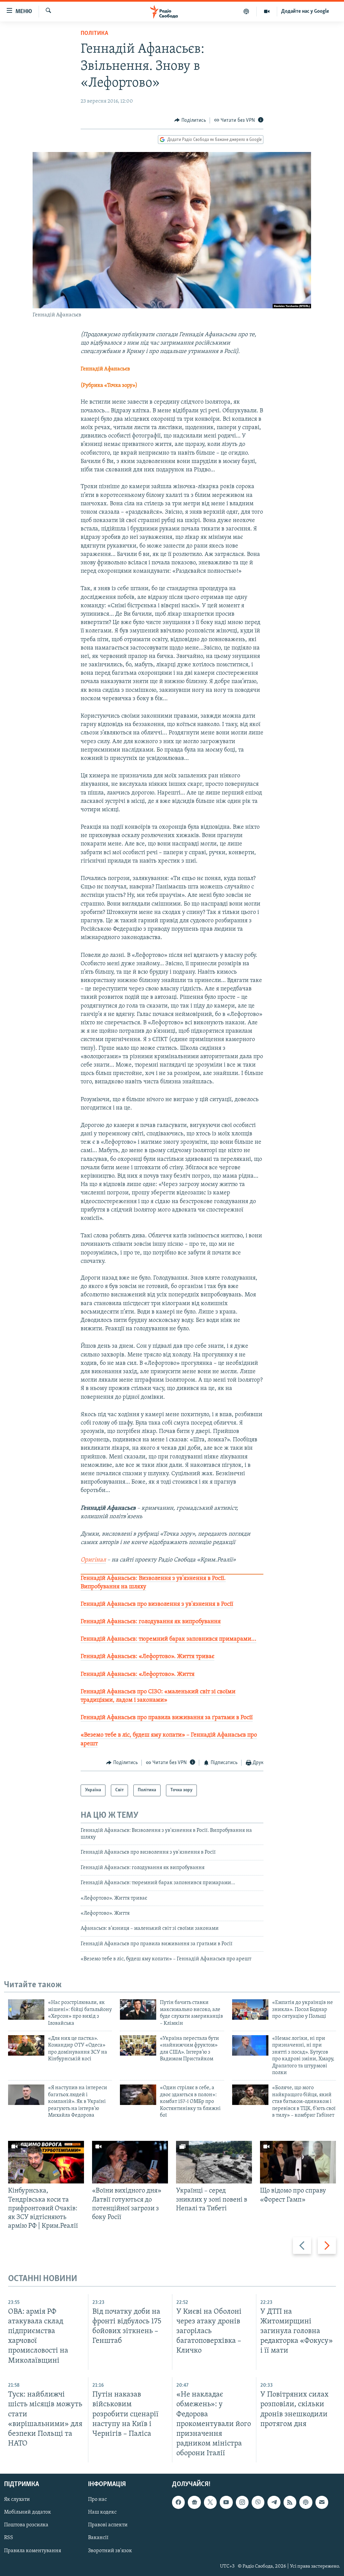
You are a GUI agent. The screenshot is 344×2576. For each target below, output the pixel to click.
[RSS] (290, 2503)
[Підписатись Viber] (258, 2503)
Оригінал (93, 1560)
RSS (9, 2538)
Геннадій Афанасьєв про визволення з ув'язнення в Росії (157, 1604)
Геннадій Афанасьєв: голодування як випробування (151, 1622)
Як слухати (17, 2500)
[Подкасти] (246, 11)
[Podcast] (306, 2503)
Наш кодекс (102, 2513)
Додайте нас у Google (305, 11)
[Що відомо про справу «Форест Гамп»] (298, 2162)
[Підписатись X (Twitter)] (210, 2503)
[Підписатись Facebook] (178, 2503)
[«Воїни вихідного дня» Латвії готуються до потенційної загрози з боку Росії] (130, 2162)
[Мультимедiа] (267, 11)
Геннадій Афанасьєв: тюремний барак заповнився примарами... (168, 1639)
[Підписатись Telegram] (274, 2503)
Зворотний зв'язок (110, 2551)
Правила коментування (33, 2551)
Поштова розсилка (26, 2525)
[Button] (190, 120)
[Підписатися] (322, 2503)
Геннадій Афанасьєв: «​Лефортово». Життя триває (147, 1657)
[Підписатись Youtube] (226, 2503)
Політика (94, 34)
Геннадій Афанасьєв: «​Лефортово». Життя (138, 1675)
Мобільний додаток (28, 2513)
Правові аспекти (108, 2525)
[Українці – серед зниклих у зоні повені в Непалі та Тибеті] (214, 2162)
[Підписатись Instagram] (242, 2503)
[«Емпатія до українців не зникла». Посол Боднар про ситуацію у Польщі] (250, 2010)
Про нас (97, 2500)
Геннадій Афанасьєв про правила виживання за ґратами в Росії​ (167, 1718)
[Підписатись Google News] (194, 2503)
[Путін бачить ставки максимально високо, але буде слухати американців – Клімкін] (138, 2010)
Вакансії (98, 2538)
